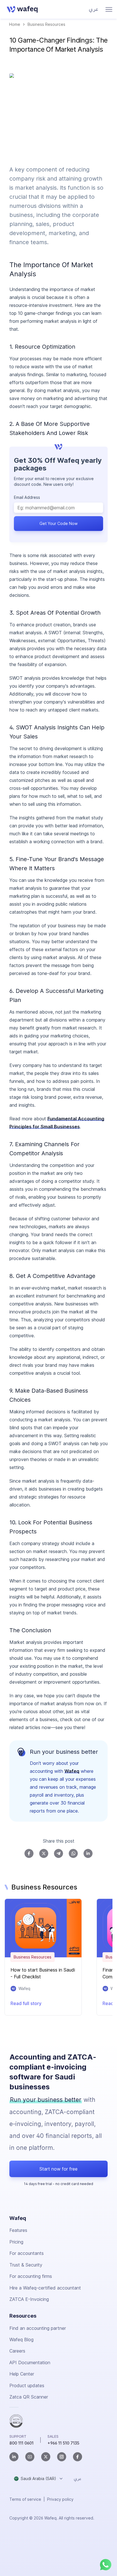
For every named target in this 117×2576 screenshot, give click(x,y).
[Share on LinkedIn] (88, 1853)
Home (15, 24)
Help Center (22, 2374)
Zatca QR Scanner (29, 2397)
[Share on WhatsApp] (73, 1853)
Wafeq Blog (21, 2339)
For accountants (27, 2253)
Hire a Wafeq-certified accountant (45, 2288)
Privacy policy (60, 2499)
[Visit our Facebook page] (78, 2457)
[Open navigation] (109, 10)
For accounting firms (31, 2276)
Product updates (27, 2385)
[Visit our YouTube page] (30, 2457)
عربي (94, 9)
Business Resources (46, 24)
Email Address (27, 497)
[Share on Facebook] (29, 1853)
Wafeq (72, 1771)
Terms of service (25, 2499)
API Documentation (30, 2362)
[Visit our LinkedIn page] (14, 2457)
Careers (17, 2351)
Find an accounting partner (38, 2328)
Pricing (16, 2242)
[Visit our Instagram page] (62, 2457)
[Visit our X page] (46, 2457)
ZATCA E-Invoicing (29, 2299)
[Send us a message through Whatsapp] (106, 2565)
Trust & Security (26, 2265)
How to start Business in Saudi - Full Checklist (43, 1973)
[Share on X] (44, 1853)
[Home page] (21, 9)
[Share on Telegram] (58, 1853)
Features (18, 2230)
